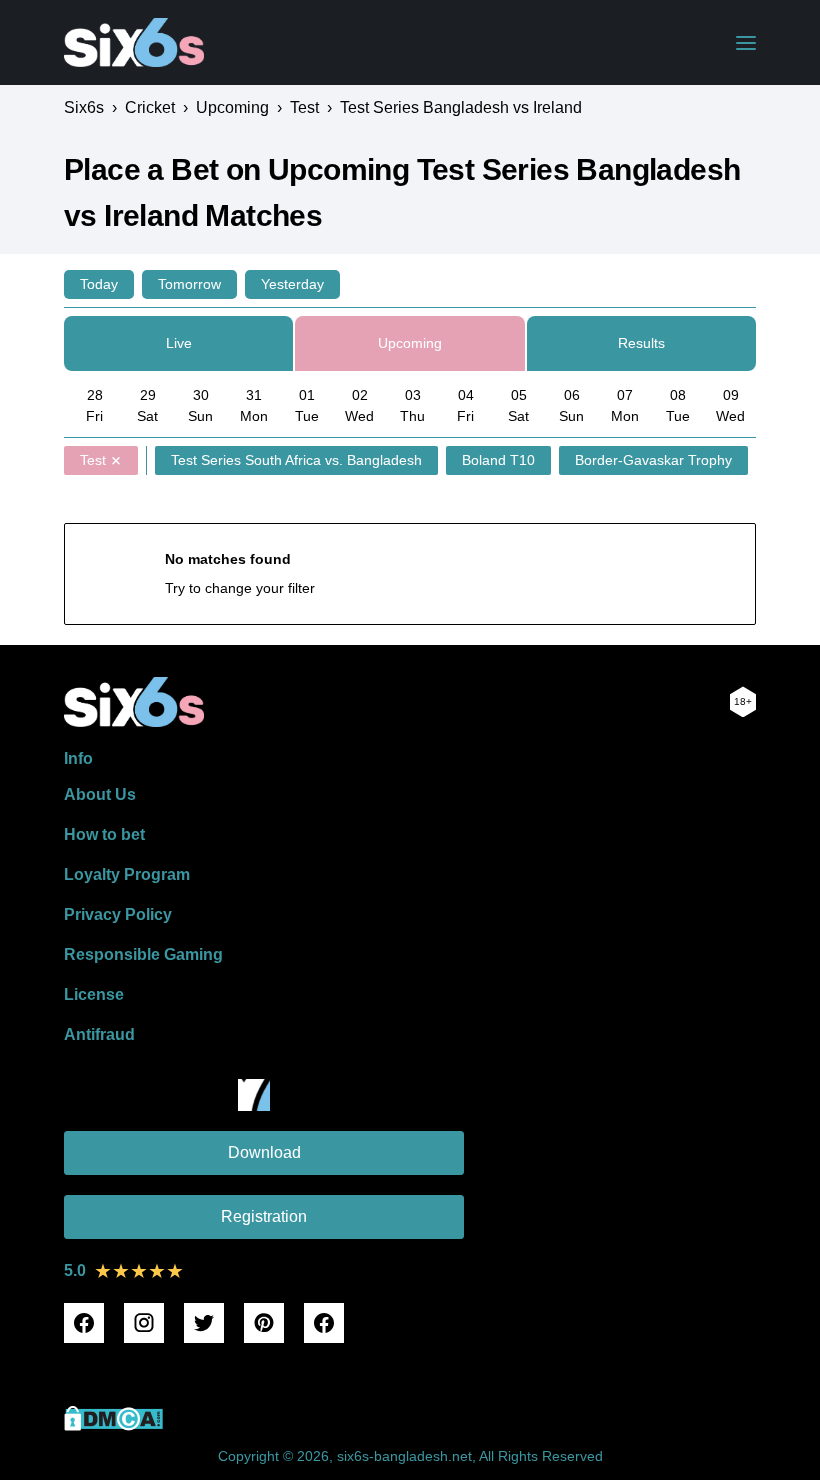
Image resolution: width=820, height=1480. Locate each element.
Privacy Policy (118, 914)
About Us (100, 794)
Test (93, 460)
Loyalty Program (127, 874)
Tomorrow (189, 284)
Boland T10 (498, 460)
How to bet (104, 834)
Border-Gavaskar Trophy (653, 460)
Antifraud (99, 1034)
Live (179, 343)
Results (641, 343)
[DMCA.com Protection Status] (113, 1425)
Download (264, 1152)
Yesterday (292, 284)
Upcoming (410, 343)
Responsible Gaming (143, 954)
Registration (264, 1216)
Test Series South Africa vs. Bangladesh (296, 460)
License (94, 994)
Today (99, 284)
